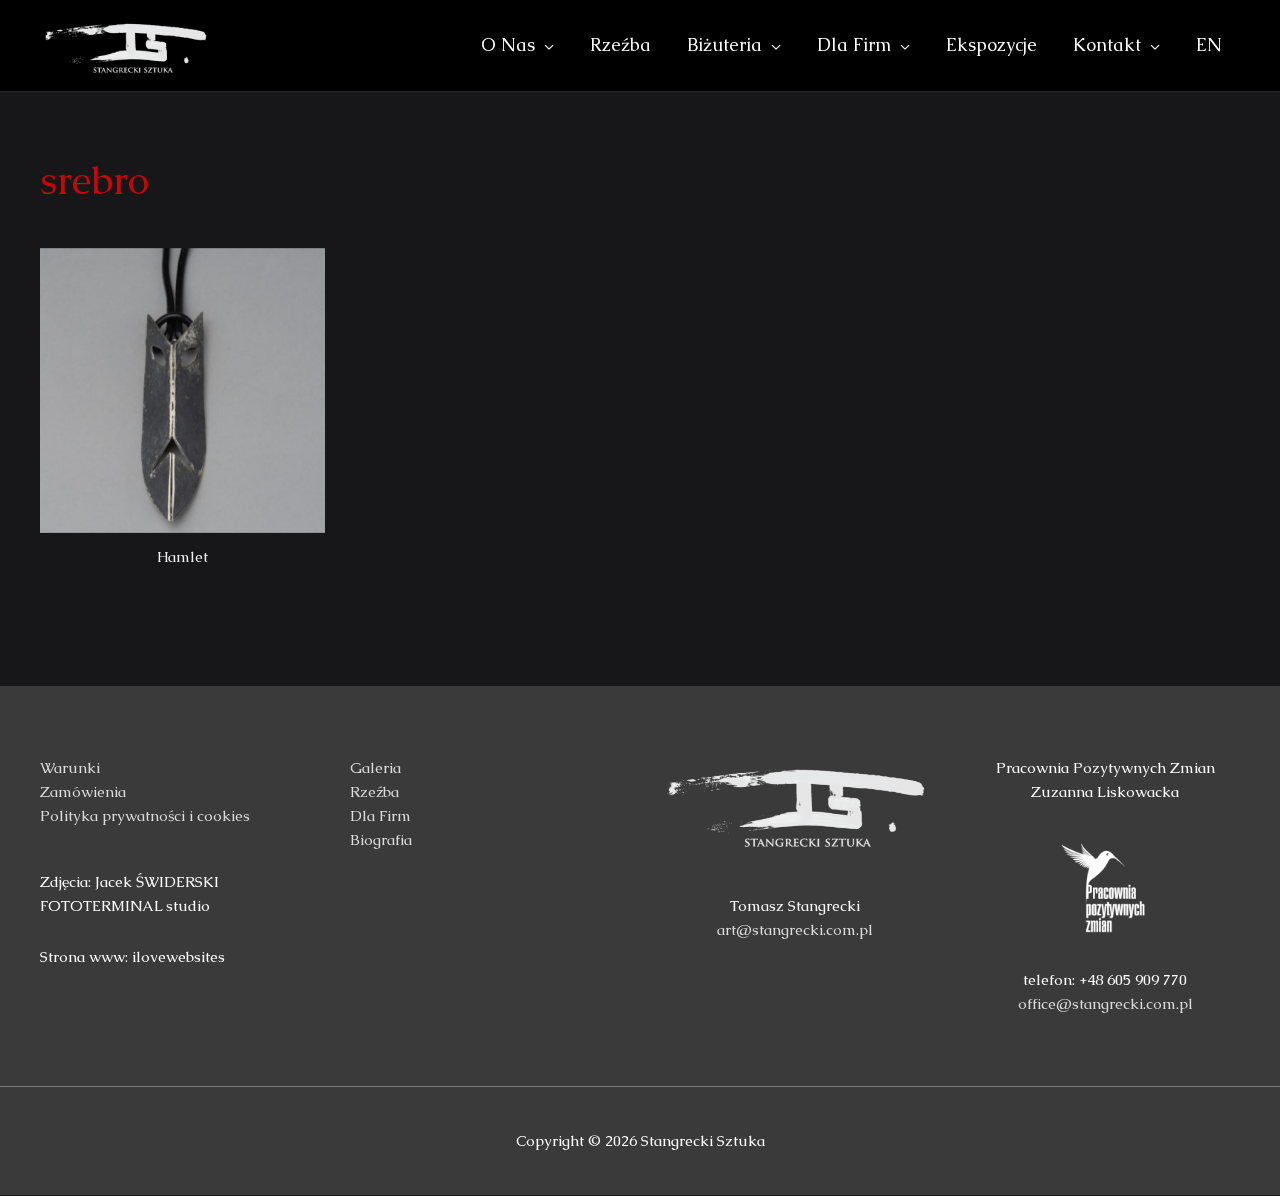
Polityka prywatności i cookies (145, 815)
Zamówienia (83, 791)
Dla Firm (380, 815)
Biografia (381, 839)
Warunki (70, 767)
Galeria (375, 767)
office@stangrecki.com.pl (1105, 1003)
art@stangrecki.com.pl (795, 929)
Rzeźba (374, 791)
